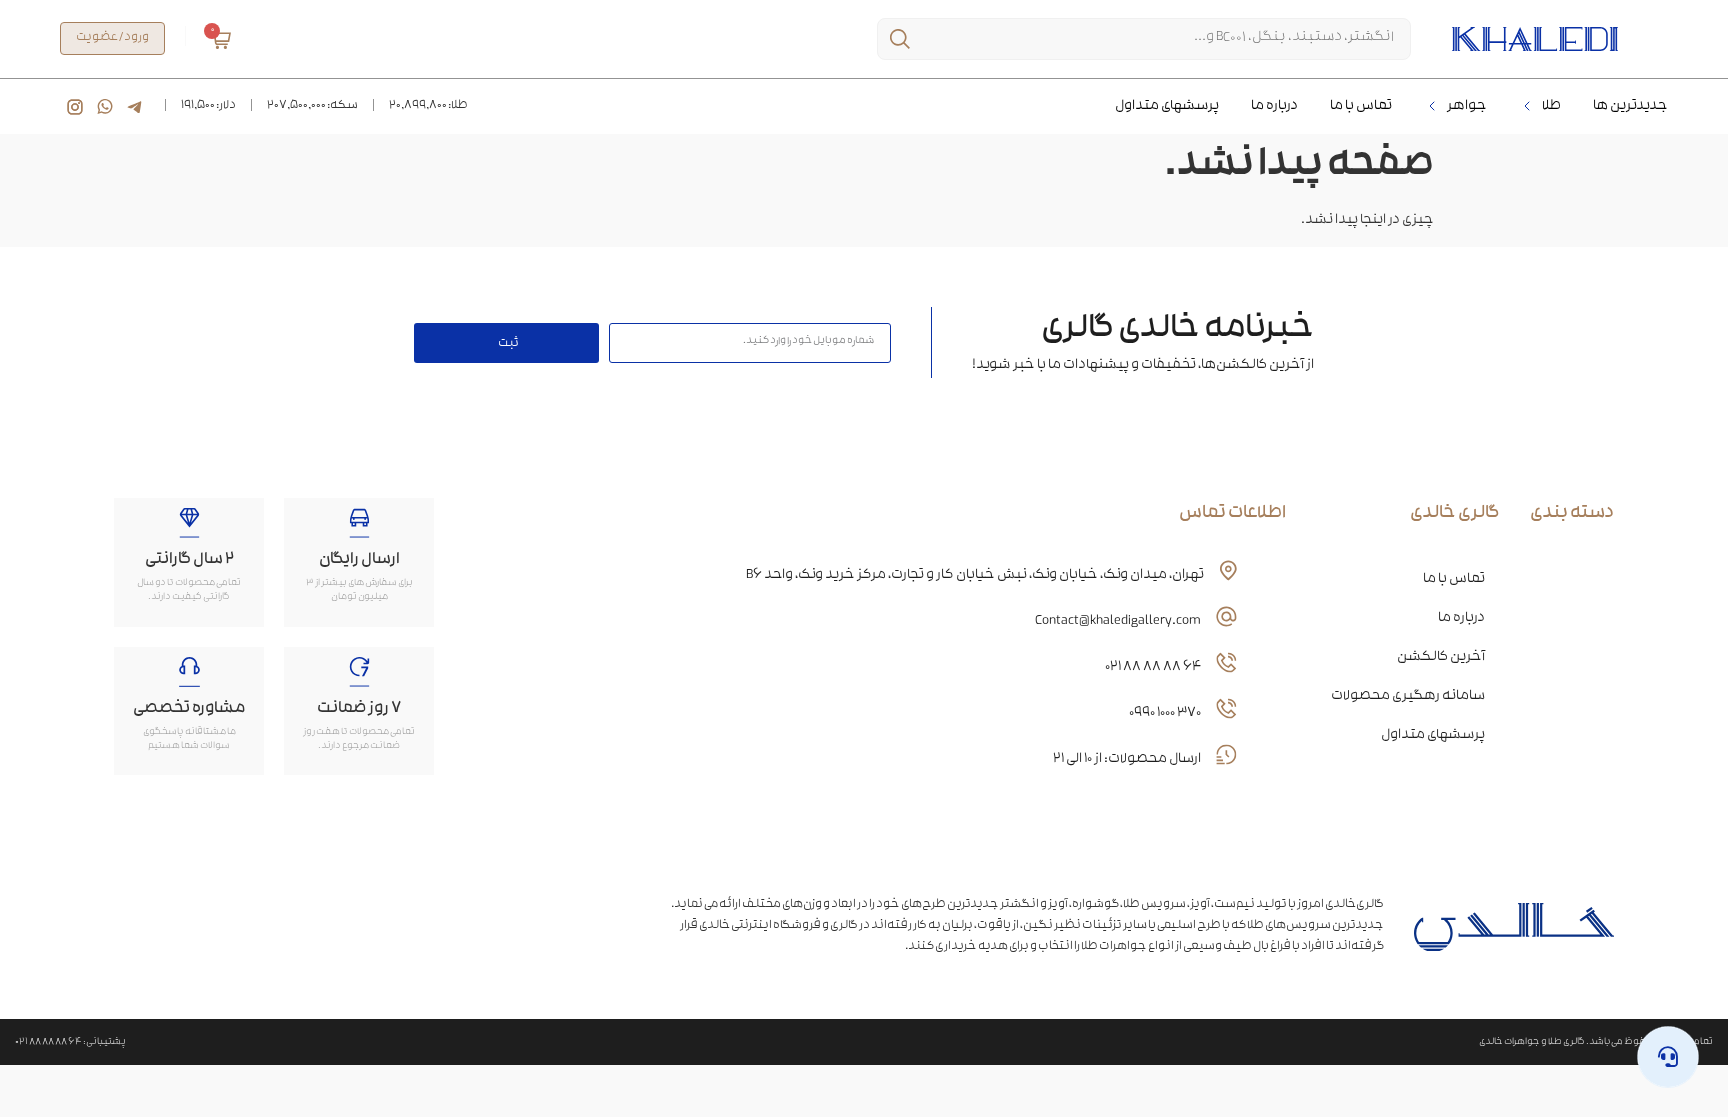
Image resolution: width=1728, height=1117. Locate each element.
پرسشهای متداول (1167, 106)
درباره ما (1274, 106)
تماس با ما (1361, 106)
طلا (1551, 106)
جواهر (1467, 106)
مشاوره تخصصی (189, 709)
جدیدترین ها (1630, 106)
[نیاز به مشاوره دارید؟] (1668, 1057)
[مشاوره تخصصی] (189, 672)
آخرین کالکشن (1441, 657)
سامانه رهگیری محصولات (1408, 696)
